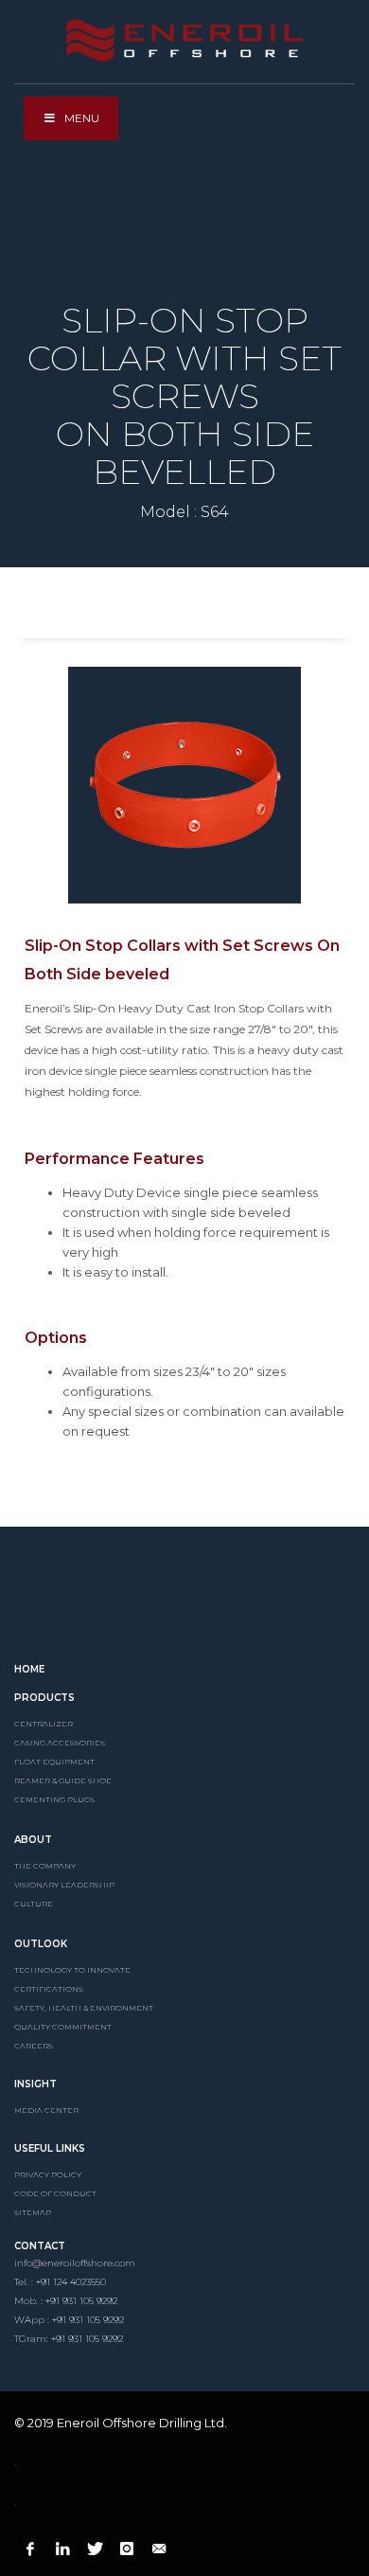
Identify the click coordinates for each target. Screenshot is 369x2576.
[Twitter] (95, 2549)
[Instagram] (127, 2549)
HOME (29, 1669)
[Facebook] (30, 2549)
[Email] (159, 2549)
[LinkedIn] (62, 2549)
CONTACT (40, 2246)
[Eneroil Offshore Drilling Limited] (184, 1600)
